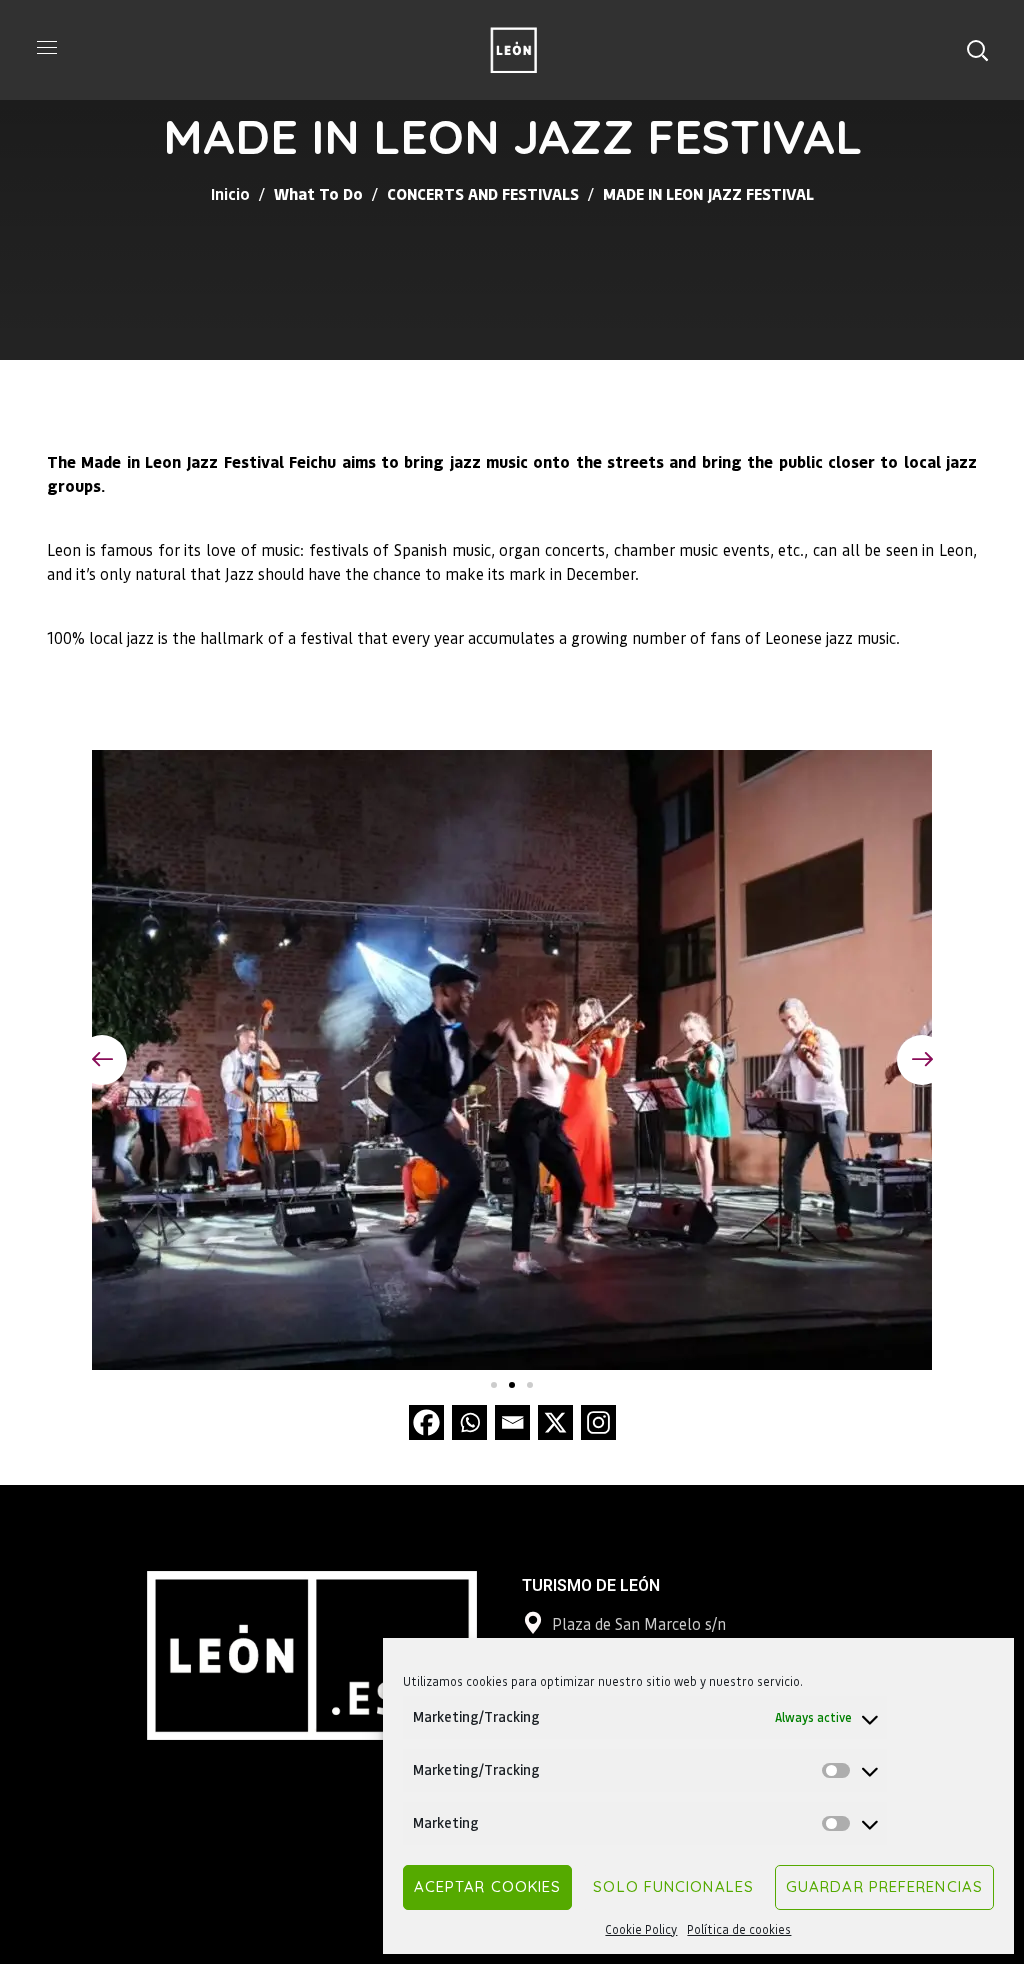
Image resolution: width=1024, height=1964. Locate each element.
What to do (318, 193)
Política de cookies (739, 1929)
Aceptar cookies (488, 1886)
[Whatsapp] (469, 1422)
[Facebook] (426, 1422)
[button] (977, 50)
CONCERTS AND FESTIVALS (483, 193)
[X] (555, 1422)
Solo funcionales (673, 1886)
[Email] (512, 1422)
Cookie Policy (641, 1929)
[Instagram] (598, 1422)
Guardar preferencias (884, 1886)
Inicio (230, 193)
